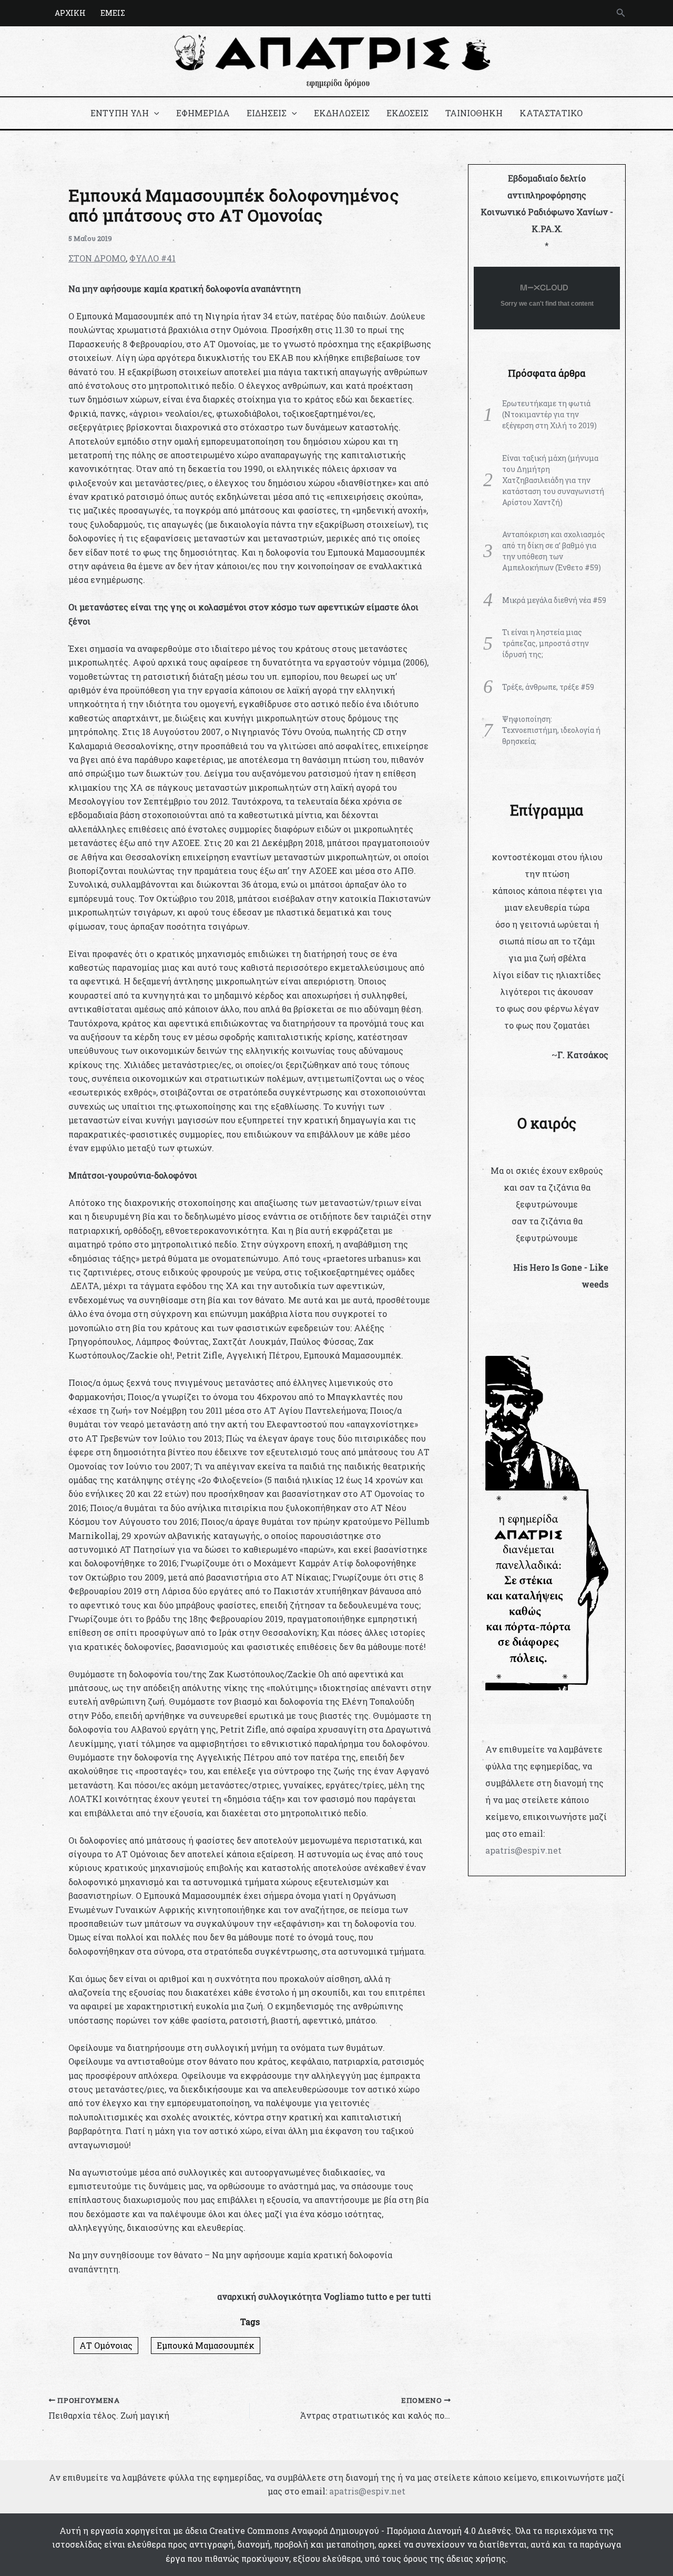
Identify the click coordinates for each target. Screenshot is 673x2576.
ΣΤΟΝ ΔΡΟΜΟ (97, 258)
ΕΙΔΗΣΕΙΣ (267, 113)
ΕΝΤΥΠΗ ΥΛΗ (120, 113)
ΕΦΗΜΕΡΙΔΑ (203, 113)
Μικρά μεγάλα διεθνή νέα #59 (554, 600)
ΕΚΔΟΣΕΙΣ (407, 113)
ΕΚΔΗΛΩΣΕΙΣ (342, 113)
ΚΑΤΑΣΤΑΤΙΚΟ (551, 113)
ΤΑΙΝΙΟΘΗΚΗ (474, 113)
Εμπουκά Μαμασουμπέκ (206, 2345)
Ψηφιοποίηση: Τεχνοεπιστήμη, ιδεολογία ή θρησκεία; (551, 730)
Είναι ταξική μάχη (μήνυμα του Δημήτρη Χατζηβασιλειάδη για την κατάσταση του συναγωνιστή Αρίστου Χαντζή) (553, 480)
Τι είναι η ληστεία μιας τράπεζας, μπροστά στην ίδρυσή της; (545, 643)
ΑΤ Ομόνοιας (106, 2345)
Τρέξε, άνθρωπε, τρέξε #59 (548, 687)
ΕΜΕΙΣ (113, 13)
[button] (621, 13)
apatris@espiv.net (523, 1850)
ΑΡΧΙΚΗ (70, 13)
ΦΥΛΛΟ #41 (152, 258)
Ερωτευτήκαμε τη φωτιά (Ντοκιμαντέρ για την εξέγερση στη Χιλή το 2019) (549, 414)
